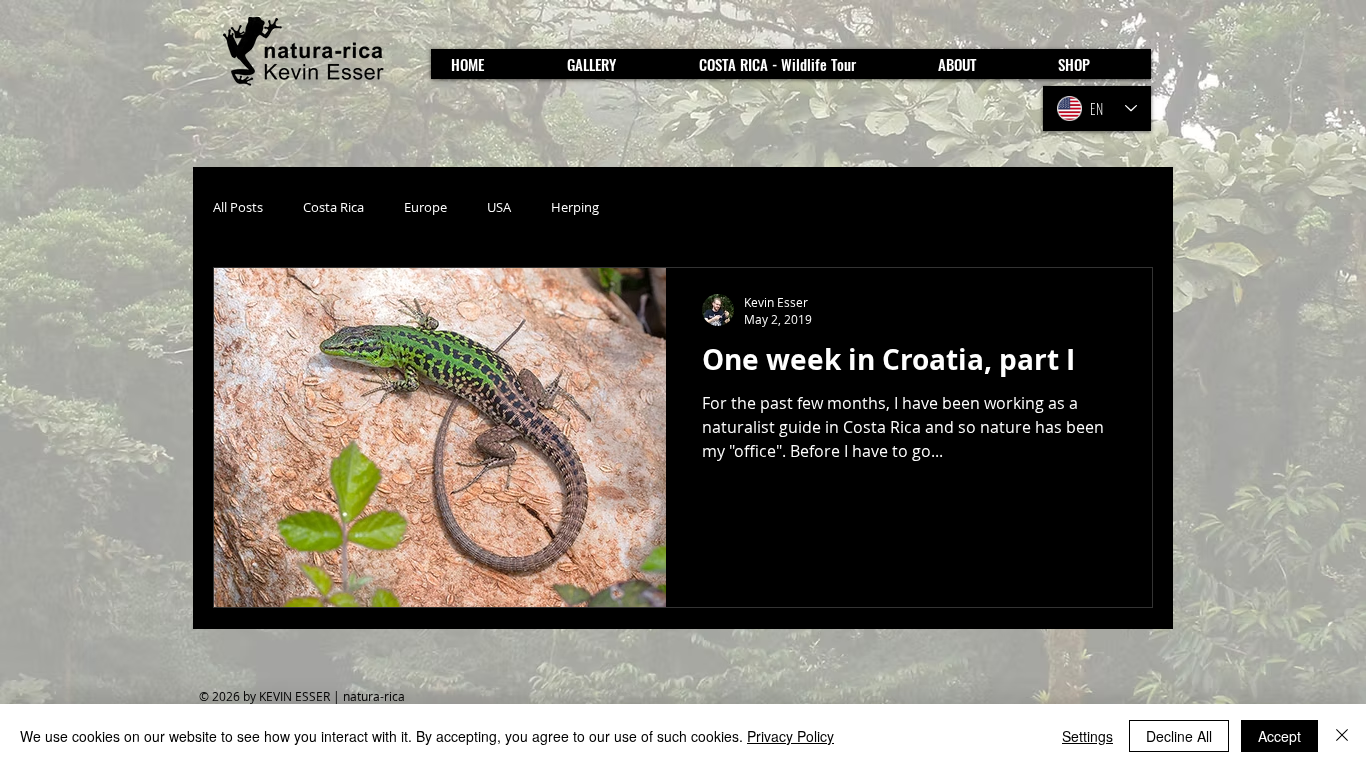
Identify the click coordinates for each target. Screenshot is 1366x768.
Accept (1279, 736)
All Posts (238, 207)
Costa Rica (333, 207)
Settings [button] (1087, 736)
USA (499, 207)
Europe (425, 207)
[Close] (1342, 736)
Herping (575, 207)
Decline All (1179, 736)
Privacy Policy (790, 736)
